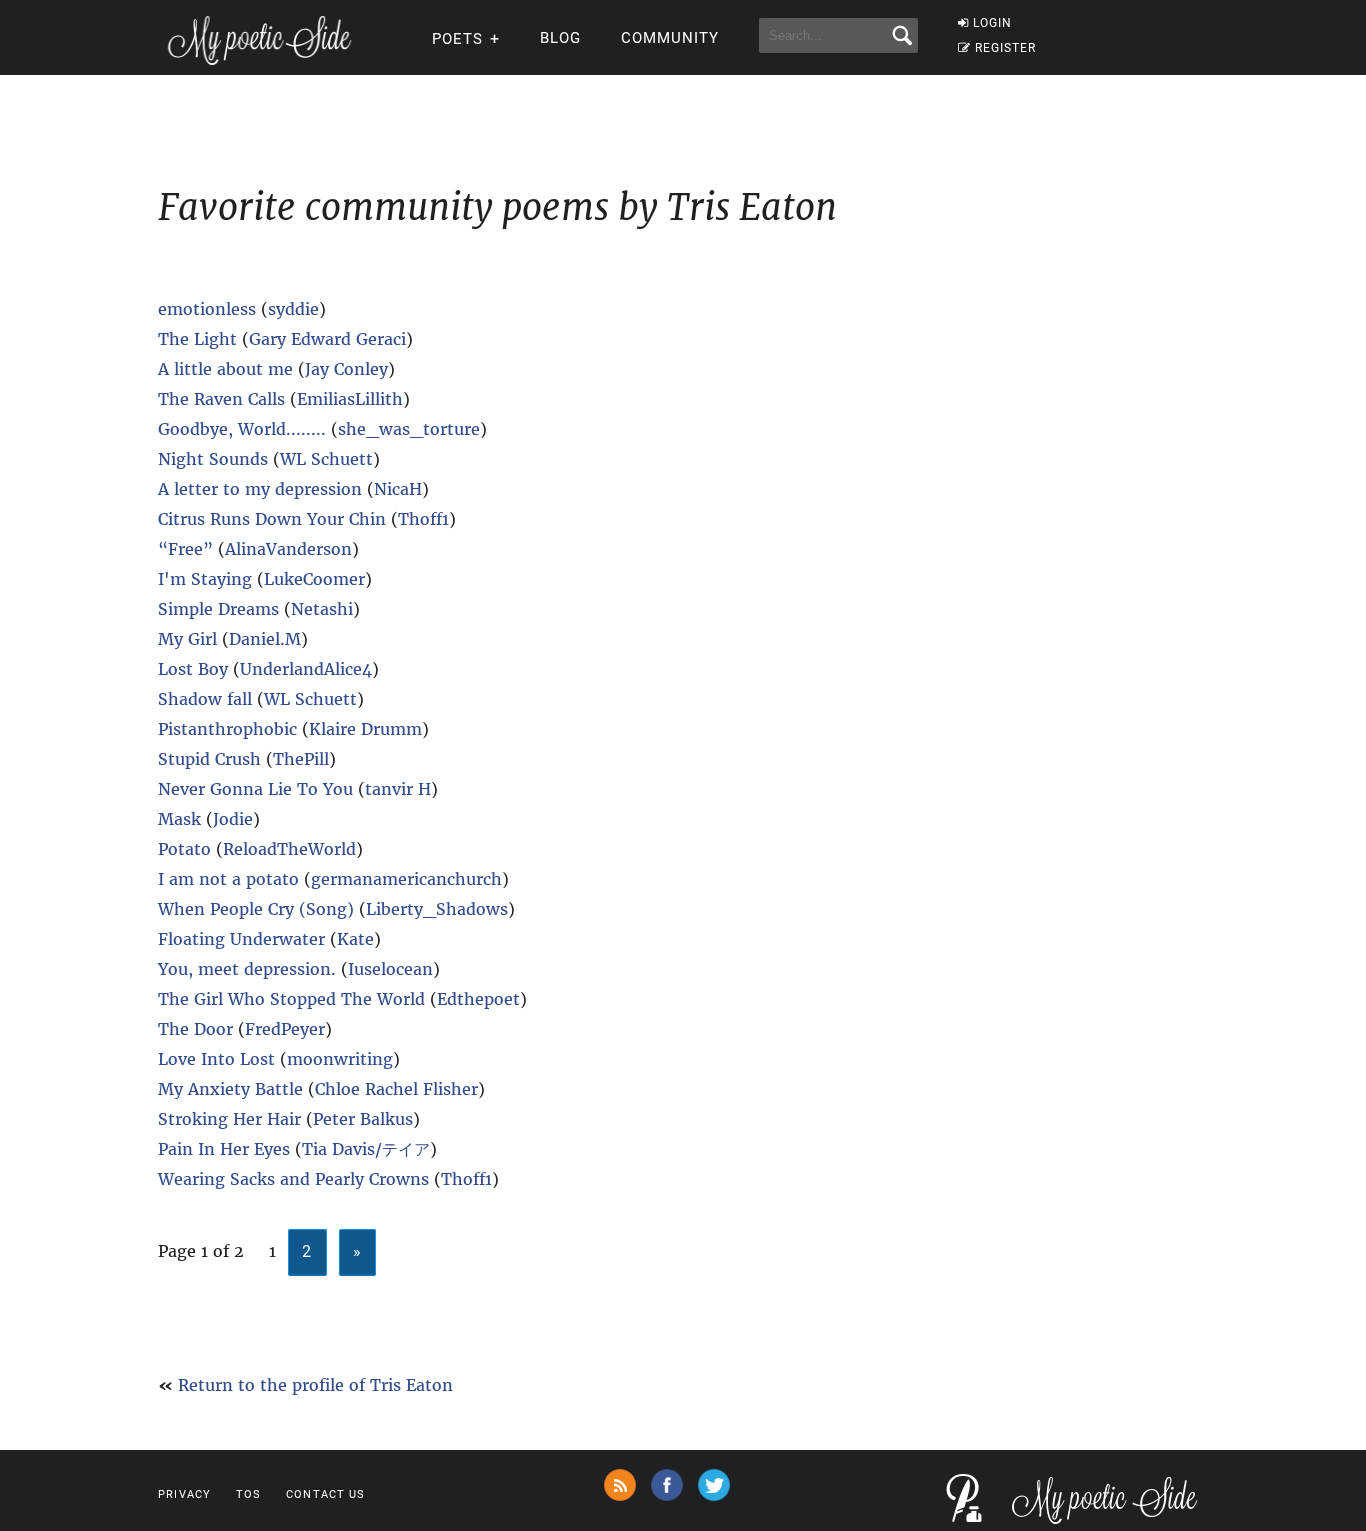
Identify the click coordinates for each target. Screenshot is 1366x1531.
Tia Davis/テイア (366, 1149)
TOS (248, 1494)
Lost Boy (193, 669)
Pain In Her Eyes (224, 1149)
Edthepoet (478, 999)
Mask (179, 819)
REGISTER (1005, 48)
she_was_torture (409, 429)
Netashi (322, 609)
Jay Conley (346, 369)
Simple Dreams (218, 609)
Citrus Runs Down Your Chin (272, 519)
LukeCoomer (314, 579)
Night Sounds (215, 459)
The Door (195, 1029)
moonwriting (340, 1059)
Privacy (184, 1494)
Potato (184, 849)
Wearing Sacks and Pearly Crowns (293, 1179)
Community (670, 38)
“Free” (185, 549)
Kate (355, 939)
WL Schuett (326, 459)
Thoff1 (423, 519)
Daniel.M (265, 639)
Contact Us (325, 1494)
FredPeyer (285, 1029)
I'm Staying (205, 579)
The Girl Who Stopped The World (291, 999)
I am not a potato (231, 879)
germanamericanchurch (406, 879)
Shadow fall (207, 699)
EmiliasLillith (350, 399)
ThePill (301, 759)
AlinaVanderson (288, 549)
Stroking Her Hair (229, 1119)
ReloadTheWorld (289, 849)
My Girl (187, 639)
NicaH (398, 489)
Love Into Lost (216, 1059)
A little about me (228, 369)
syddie (293, 309)
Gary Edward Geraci (327, 339)
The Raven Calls (221, 399)
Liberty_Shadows (437, 909)
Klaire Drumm (365, 729)
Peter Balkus (363, 1119)
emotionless (207, 309)
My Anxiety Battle (230, 1089)
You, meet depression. (247, 969)
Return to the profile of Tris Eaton (315, 1385)
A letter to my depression (262, 489)
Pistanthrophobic (227, 729)
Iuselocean (390, 969)
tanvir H (398, 789)
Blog (560, 38)
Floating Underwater (241, 939)
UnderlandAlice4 (306, 669)
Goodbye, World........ (242, 429)
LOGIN (992, 23)
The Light (197, 339)
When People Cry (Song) (256, 909)
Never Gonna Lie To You (255, 789)
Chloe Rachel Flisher (396, 1089)
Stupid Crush (209, 759)
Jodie (233, 819)
